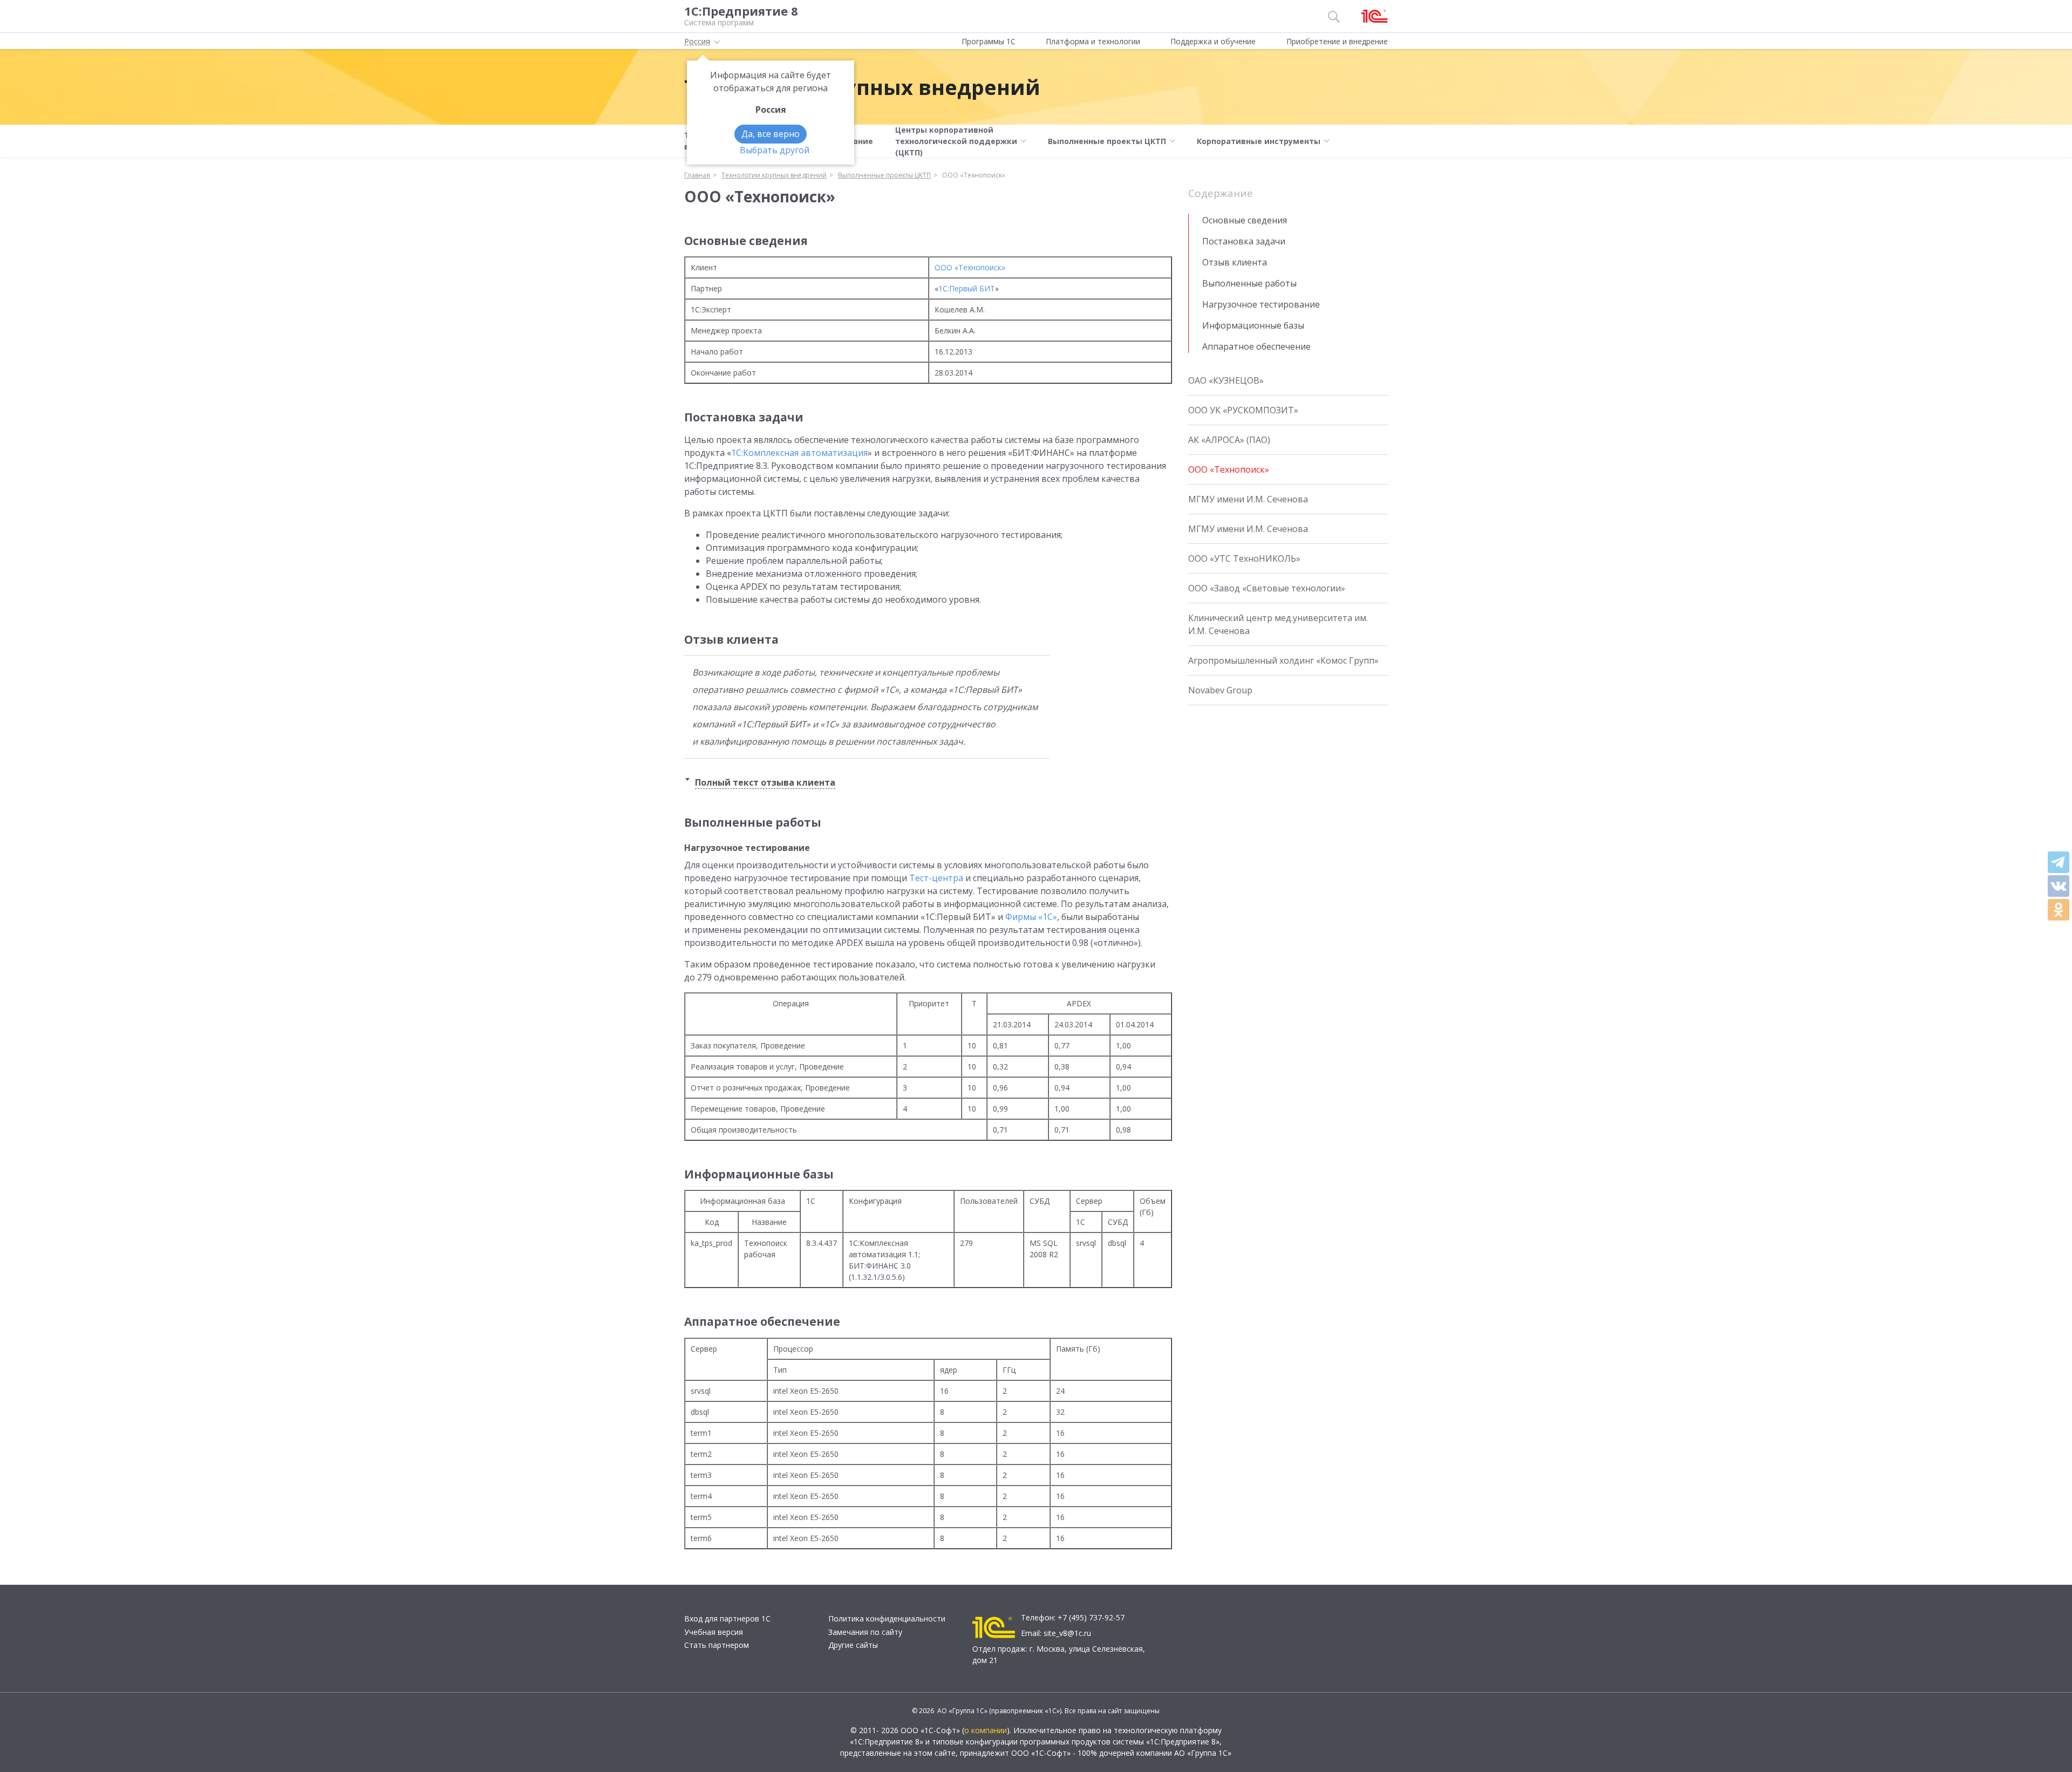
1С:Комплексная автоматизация (799, 453)
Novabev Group (1220, 690)
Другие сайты (853, 1645)
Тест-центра (936, 878)
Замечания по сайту (865, 1632)
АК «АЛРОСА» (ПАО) (1229, 440)
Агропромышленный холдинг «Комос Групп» (1283, 660)
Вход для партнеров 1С (727, 1618)
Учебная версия (714, 1632)
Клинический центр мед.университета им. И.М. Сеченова (1278, 624)
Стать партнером (717, 1645)
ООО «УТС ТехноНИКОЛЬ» (1244, 558)
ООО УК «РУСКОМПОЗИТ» (1243, 410)
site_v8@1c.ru (1067, 1633)
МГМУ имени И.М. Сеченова (1248, 499)
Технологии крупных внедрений (862, 87)
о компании (986, 1730)
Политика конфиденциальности (887, 1618)
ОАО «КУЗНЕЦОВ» (1226, 380)
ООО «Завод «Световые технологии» (1267, 588)
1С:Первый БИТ (967, 288)
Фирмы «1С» (1031, 917)
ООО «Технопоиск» (970, 267)
